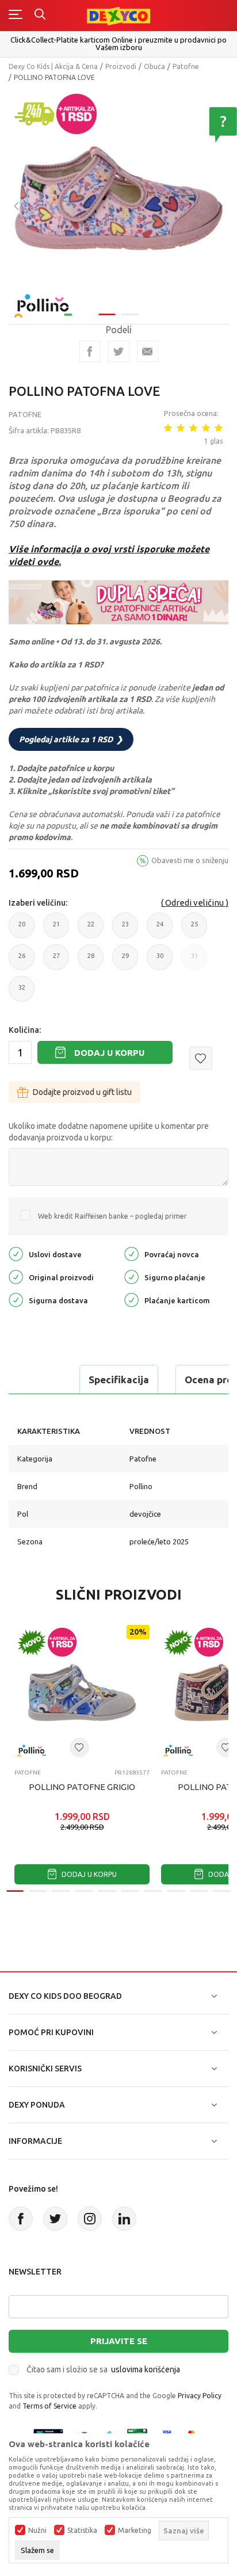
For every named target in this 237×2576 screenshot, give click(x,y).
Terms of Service (49, 2406)
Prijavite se (119, 2341)
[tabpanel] (118, 198)
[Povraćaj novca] (131, 1253)
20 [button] (22, 930)
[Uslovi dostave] (16, 1253)
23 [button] (125, 930)
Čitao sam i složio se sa (103, 2369)
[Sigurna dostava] (16, 1300)
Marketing (135, 2531)
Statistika (82, 2531)
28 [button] (91, 961)
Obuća (154, 66)
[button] (201, 1058)
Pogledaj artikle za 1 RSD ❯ (71, 739)
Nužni (37, 2531)
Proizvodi (121, 66)
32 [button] (22, 993)
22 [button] (91, 930)
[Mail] (148, 351)
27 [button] (56, 961)
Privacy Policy (200, 2396)
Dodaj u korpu (109, 1053)
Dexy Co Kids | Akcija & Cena (53, 66)
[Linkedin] (124, 2219)
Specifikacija (119, 1379)
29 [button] (125, 961)
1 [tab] (107, 314)
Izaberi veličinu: (38, 903)
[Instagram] (90, 2219)
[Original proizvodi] (16, 1276)
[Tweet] (119, 351)
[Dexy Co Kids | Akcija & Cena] (118, 15)
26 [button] (22, 961)
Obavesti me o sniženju (190, 860)
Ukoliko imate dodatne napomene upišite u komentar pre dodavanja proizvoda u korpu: (109, 1132)
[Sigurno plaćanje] (131, 1276)
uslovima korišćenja (146, 2369)
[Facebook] (90, 351)
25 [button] (194, 930)
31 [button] (194, 961)
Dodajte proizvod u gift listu (82, 1092)
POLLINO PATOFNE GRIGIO (82, 1787)
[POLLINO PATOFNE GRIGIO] (82, 1692)
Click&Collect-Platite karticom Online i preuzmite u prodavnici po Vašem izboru (118, 43)
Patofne (186, 66)
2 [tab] (130, 314)
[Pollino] (43, 299)
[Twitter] (55, 2219)
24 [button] (160, 930)
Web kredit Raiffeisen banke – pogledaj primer (112, 1216)
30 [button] (160, 961)
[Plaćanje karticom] (131, 1300)
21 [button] (56, 930)
